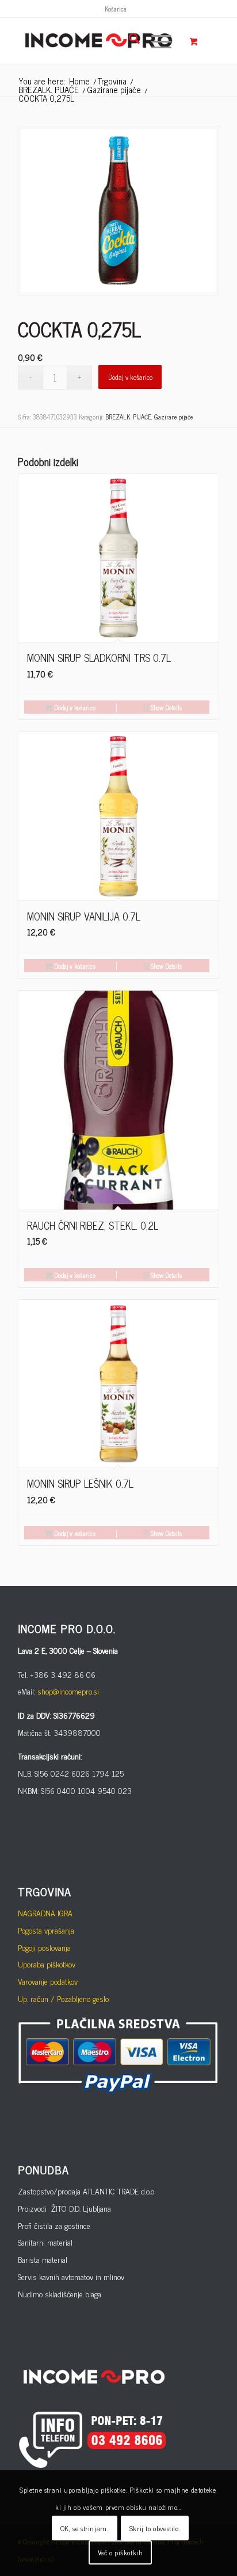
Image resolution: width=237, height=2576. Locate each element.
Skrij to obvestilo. (155, 2528)
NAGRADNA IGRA (45, 1913)
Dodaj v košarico (130, 377)
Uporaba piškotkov (47, 1964)
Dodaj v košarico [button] (74, 707)
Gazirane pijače (173, 417)
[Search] (129, 41)
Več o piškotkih (121, 2552)
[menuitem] (116, 9)
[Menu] (156, 41)
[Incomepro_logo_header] (98, 41)
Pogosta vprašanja (46, 1930)
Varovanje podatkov (48, 1981)
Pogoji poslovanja (44, 1947)
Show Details (165, 707)
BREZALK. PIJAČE (128, 417)
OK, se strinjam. (85, 2528)
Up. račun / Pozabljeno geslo (63, 1998)
